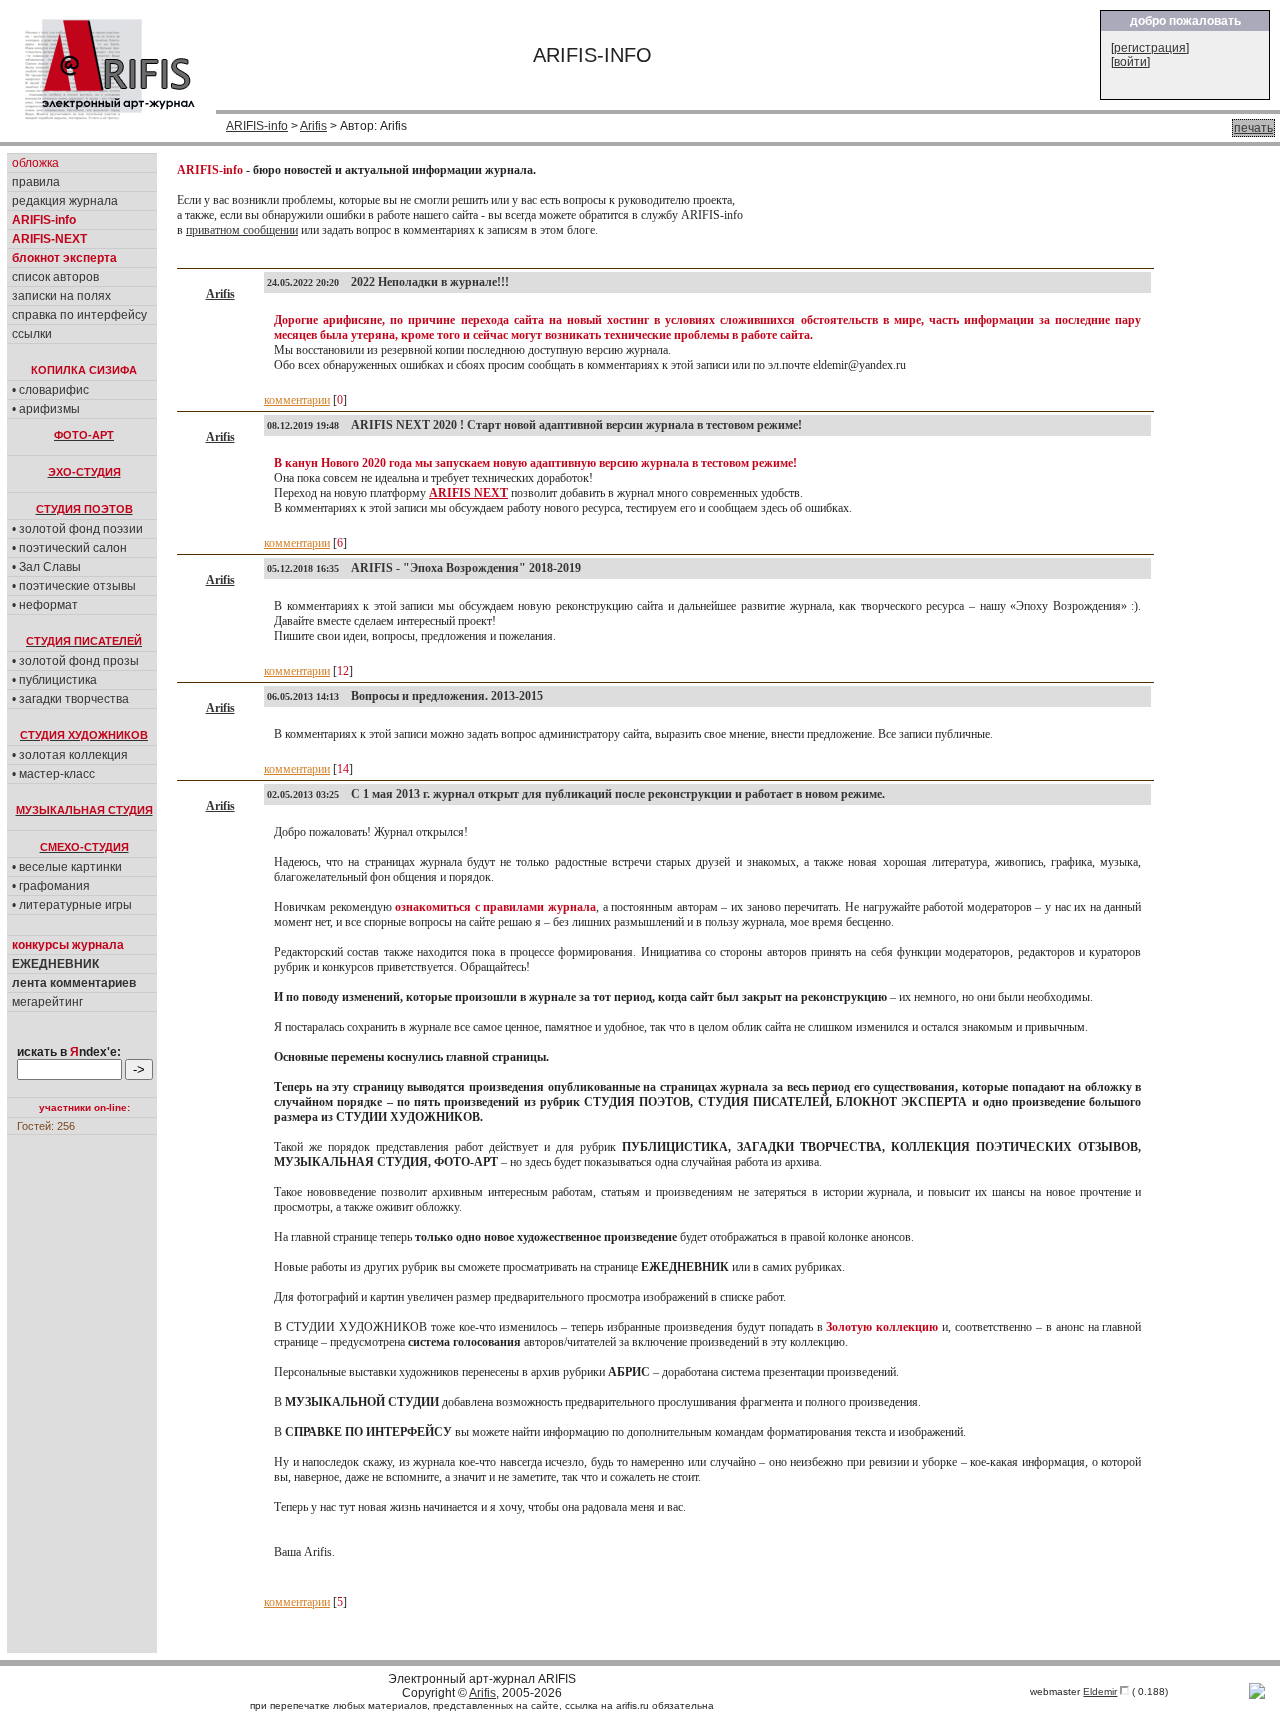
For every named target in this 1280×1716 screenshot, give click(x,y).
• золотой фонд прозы (75, 661)
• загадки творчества (70, 699)
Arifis (313, 126)
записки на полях (61, 296)
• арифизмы (46, 409)
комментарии (297, 400)
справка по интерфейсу (79, 315)
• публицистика (54, 680)
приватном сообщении (242, 230)
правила (36, 182)
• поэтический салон (69, 548)
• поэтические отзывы (74, 586)
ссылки (32, 334)
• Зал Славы (46, 567)
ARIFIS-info (257, 126)
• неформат (45, 605)
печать (1253, 128)
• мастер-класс (53, 774)
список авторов (55, 277)
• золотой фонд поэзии (77, 529)
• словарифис (50, 390)
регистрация (1150, 48)
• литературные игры (72, 905)
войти (1130, 62)
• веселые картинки (67, 867)
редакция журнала (65, 201)
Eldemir (1100, 1691)
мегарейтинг (47, 1002)
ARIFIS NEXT (468, 493)
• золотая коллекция (70, 755)
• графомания (51, 886)
